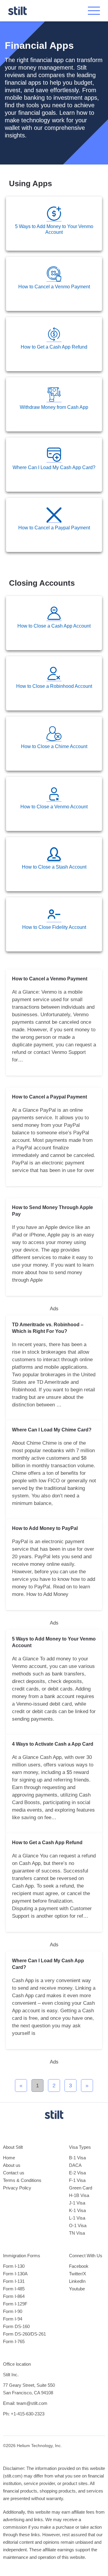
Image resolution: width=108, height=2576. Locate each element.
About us (12, 2165)
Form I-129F (15, 2304)
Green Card (81, 2188)
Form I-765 (14, 2341)
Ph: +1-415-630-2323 (24, 2414)
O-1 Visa (78, 2225)
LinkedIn (77, 2281)
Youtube (77, 2289)
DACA (75, 2165)
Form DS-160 (16, 2326)
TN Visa (77, 2233)
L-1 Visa (77, 2218)
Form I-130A (15, 2274)
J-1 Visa (77, 2203)
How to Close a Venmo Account (54, 807)
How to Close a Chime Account (54, 746)
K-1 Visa (77, 2210)
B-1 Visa (77, 2158)
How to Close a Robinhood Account (54, 686)
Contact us (14, 2173)
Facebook (79, 2266)
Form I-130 (14, 2266)
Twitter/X (78, 2274)
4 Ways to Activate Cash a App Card (53, 1744)
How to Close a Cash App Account (54, 626)
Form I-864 (14, 2296)
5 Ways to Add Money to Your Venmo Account (54, 229)
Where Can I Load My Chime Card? (52, 1430)
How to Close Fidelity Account (54, 927)
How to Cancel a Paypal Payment (54, 528)
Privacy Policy (17, 2188)
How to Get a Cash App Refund (54, 347)
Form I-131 (14, 2281)
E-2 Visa (77, 2173)
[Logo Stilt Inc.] (17, 11)
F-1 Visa (77, 2180)
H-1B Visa (79, 2195)
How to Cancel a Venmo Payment (54, 287)
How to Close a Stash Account (54, 867)
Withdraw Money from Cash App (54, 407)
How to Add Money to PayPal (45, 1528)
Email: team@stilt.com (25, 2403)
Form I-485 (14, 2289)
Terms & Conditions (22, 2180)
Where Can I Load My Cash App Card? (54, 467)
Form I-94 (13, 2319)
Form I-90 (13, 2311)
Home (9, 2158)
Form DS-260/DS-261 (24, 2334)
